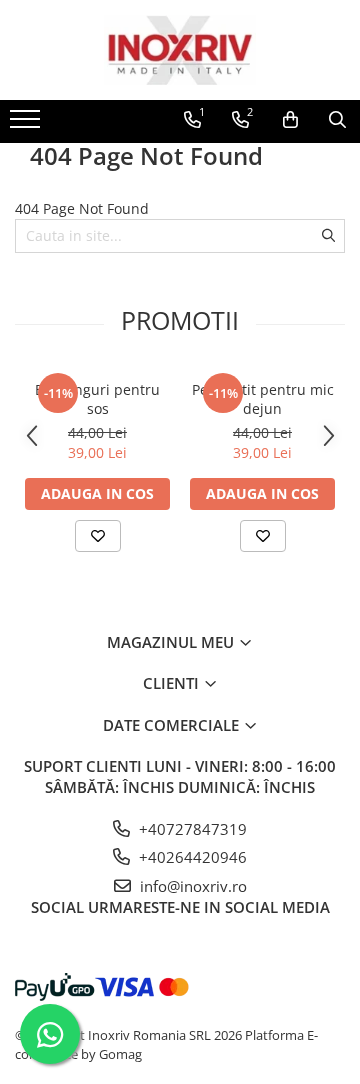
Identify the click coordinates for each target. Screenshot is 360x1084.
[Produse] (27, 125)
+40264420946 (191, 857)
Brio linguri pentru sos (97, 399)
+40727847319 (191, 829)
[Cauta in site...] (337, 120)
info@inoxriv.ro (191, 886)
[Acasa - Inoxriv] (180, 50)
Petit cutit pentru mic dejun (263, 399)
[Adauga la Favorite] (98, 536)
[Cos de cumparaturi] (290, 120)
